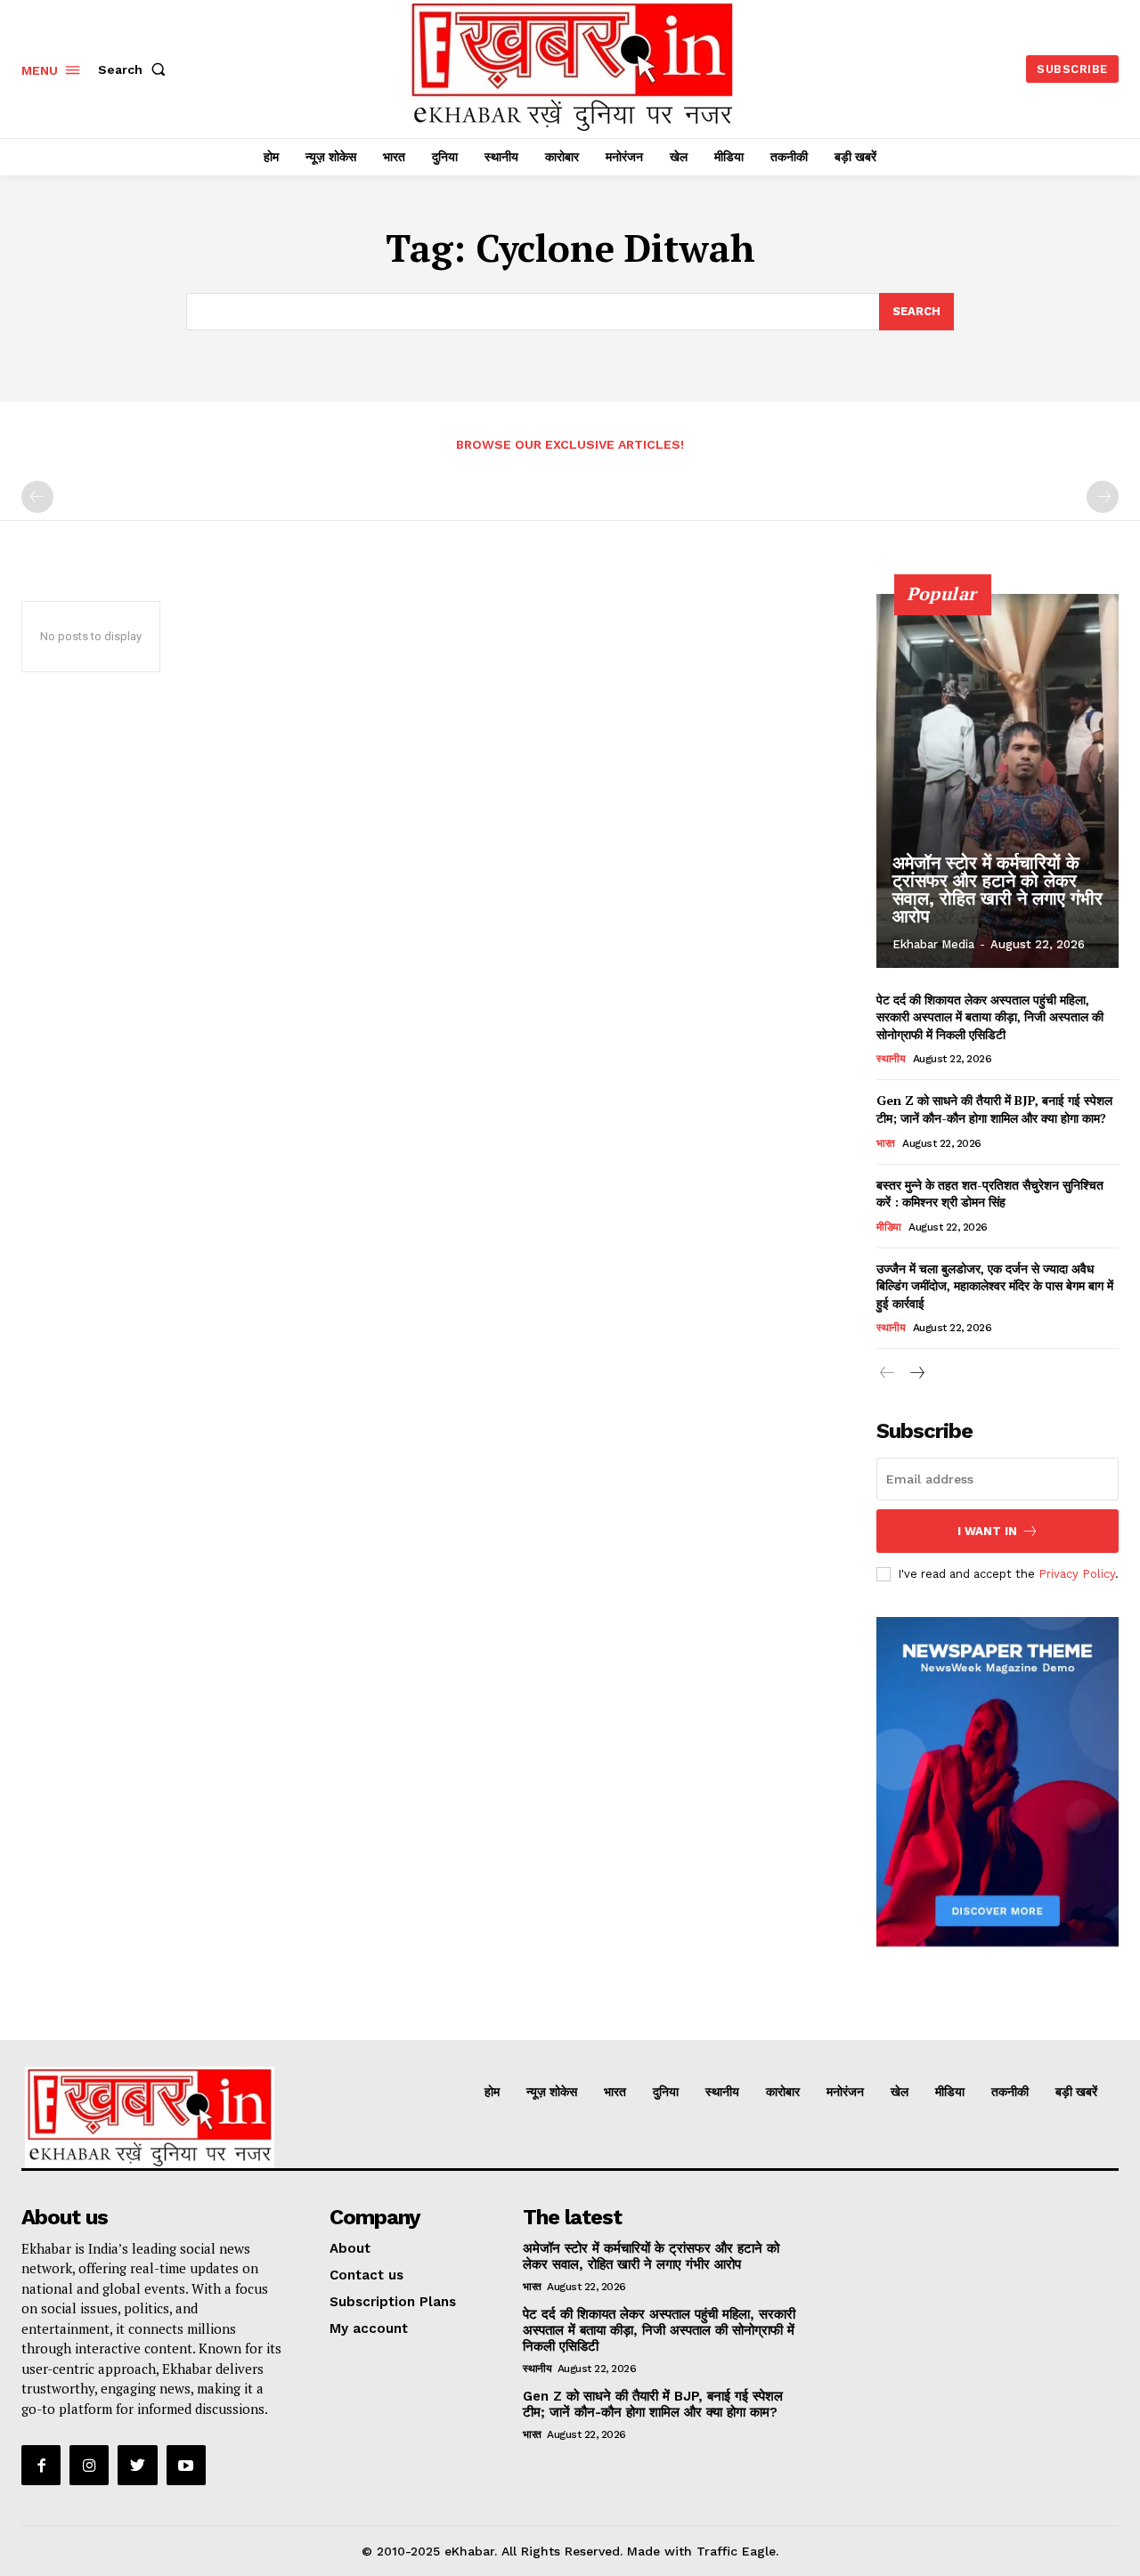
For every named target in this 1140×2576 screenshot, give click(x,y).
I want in (987, 1531)
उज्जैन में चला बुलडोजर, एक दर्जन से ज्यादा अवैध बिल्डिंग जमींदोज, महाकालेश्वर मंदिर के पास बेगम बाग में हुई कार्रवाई (995, 1286)
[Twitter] (137, 2465)
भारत (886, 1143)
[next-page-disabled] (1103, 497)
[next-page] (916, 1373)
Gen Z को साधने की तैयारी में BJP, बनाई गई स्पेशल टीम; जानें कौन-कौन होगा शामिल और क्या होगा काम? (994, 1109)
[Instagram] (89, 2465)
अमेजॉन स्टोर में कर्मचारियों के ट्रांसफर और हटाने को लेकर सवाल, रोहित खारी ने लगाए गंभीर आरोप (997, 890)
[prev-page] (37, 497)
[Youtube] (186, 2465)
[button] (135, 69)
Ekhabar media (933, 944)
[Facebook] (41, 2465)
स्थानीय (891, 1059)
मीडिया (889, 1227)
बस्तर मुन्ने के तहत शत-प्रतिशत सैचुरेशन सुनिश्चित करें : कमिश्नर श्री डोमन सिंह (990, 1194)
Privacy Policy (1077, 1574)
